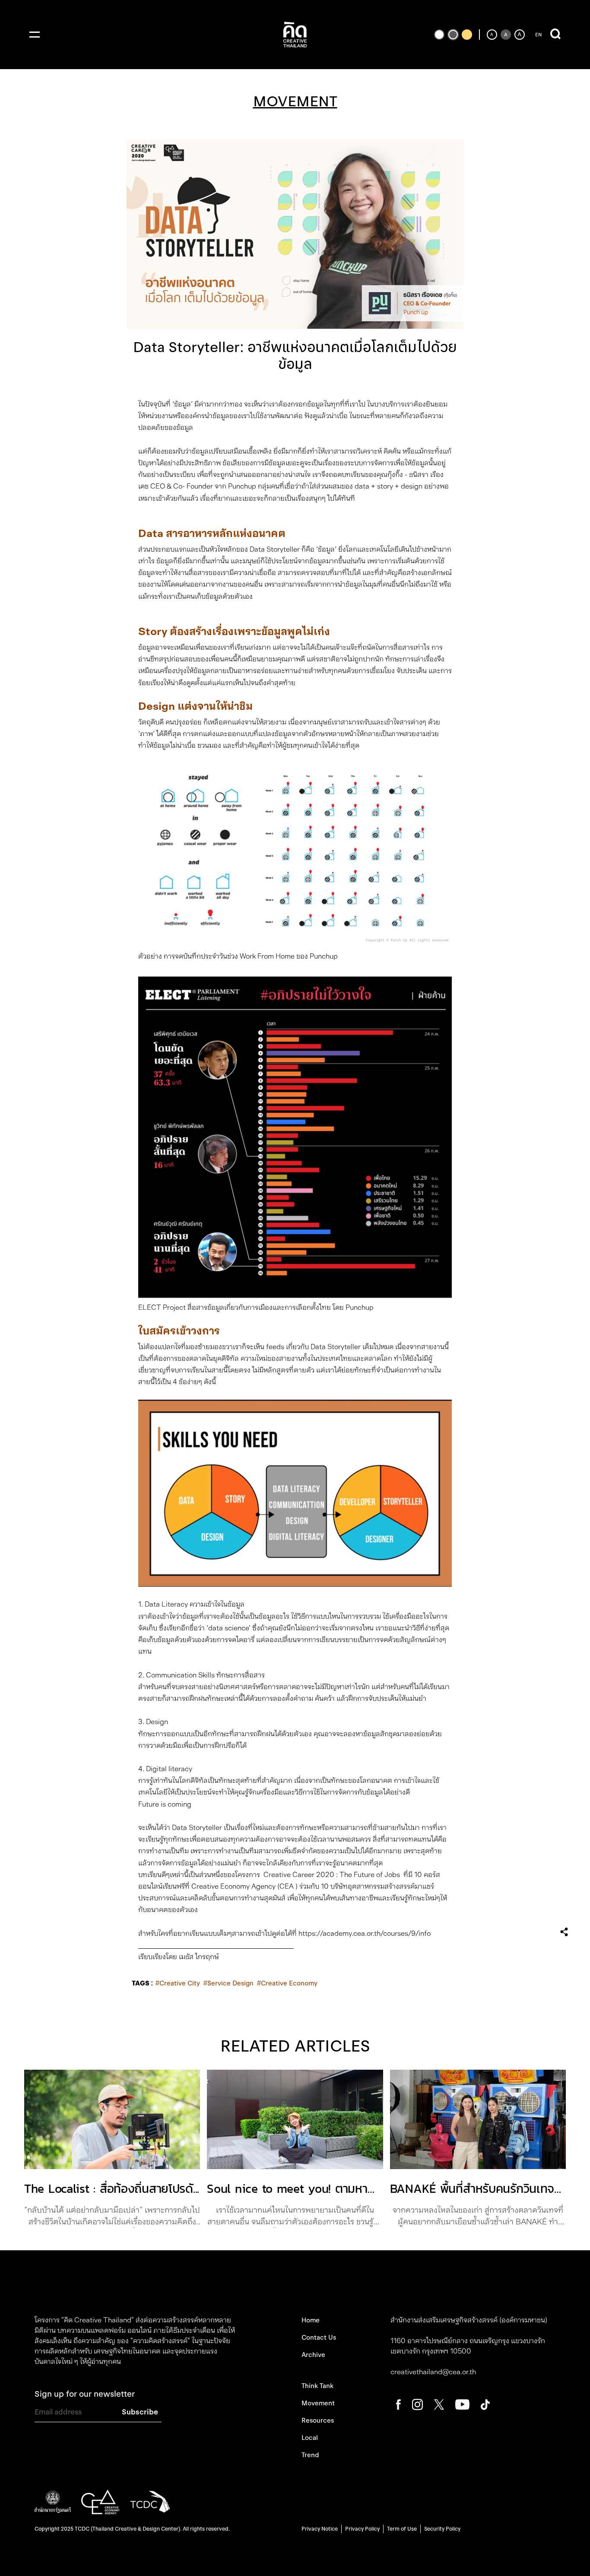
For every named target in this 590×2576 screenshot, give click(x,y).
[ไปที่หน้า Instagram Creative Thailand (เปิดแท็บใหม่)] (417, 2404)
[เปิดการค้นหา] (555, 35)
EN (538, 35)
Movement (318, 2403)
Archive (313, 2355)
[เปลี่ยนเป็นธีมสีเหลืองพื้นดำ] (467, 35)
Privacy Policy (362, 2529)
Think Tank (317, 2386)
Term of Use (402, 2529)
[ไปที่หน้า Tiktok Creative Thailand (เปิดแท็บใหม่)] (485, 2404)
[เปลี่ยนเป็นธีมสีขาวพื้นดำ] (439, 35)
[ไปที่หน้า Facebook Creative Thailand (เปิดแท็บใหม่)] (398, 2404)
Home (311, 2320)
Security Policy (442, 2529)
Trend (310, 2455)
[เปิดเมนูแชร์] (564, 1932)
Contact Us (319, 2338)
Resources (318, 2420)
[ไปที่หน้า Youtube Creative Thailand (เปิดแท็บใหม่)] (462, 2404)
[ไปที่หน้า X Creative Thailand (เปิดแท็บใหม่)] (439, 2404)
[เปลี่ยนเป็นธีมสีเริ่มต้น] (453, 35)
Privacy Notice (320, 2529)
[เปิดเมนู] (35, 35)
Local (310, 2438)
